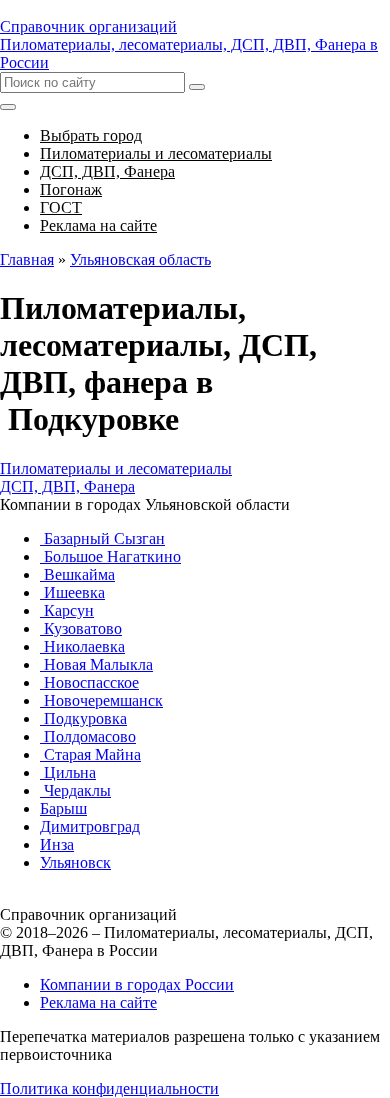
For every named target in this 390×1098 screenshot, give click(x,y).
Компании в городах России (137, 984)
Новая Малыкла (96, 664)
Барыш (63, 808)
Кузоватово (81, 628)
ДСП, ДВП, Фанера (67, 486)
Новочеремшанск (101, 700)
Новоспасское (89, 682)
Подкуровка (83, 718)
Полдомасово (88, 736)
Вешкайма (77, 574)
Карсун (67, 610)
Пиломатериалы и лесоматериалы (116, 468)
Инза (57, 844)
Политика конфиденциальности (109, 1088)
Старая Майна (90, 754)
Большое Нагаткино (110, 556)
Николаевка (82, 646)
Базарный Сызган (102, 538)
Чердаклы (75, 790)
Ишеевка (72, 592)
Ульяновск (75, 862)
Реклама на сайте (98, 1002)
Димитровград (90, 826)
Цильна (68, 772)
